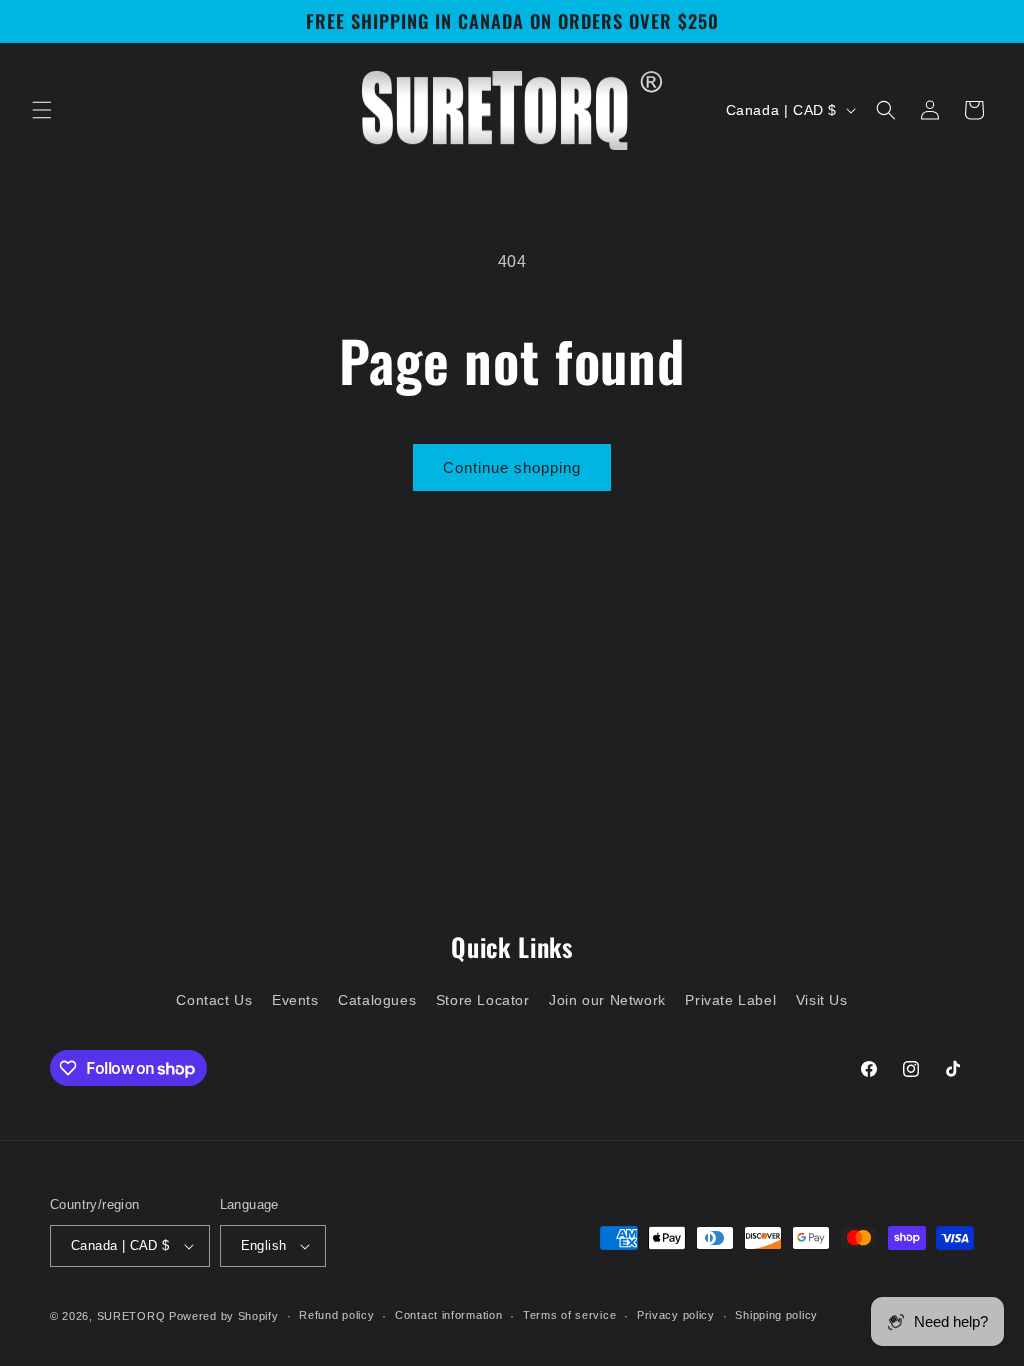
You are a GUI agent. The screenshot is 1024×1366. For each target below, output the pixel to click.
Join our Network (607, 1000)
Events (295, 1000)
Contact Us (214, 1000)
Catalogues (377, 1000)
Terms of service (569, 1315)
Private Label (730, 1000)
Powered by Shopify (224, 1316)
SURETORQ (131, 1316)
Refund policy (336, 1315)
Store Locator (483, 1000)
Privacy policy (676, 1315)
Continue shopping (512, 467)
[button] (42, 110)
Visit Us (822, 1000)
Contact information (448, 1315)
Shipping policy (776, 1315)
